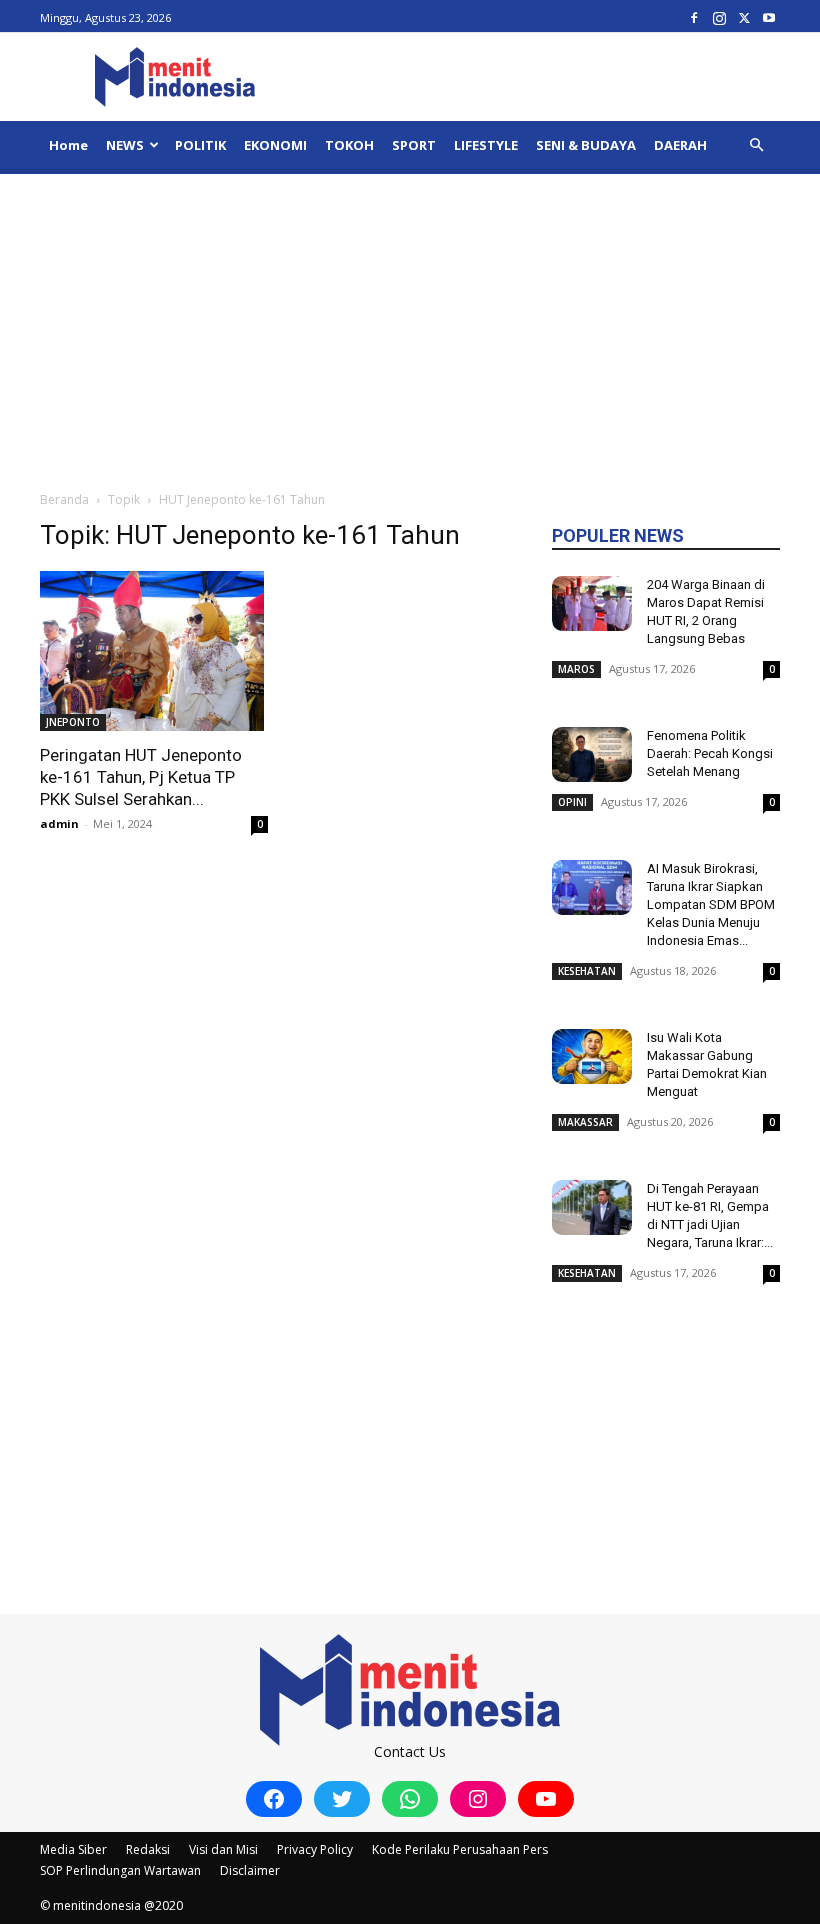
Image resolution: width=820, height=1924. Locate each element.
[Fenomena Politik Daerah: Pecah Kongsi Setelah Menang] (592, 754)
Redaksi (148, 1849)
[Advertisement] (410, 324)
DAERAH (680, 145)
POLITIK (200, 145)
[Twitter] (744, 17)
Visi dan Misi (223, 1849)
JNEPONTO (73, 722)
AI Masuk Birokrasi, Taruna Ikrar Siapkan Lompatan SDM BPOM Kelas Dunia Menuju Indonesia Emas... (711, 904)
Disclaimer (250, 1870)
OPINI (572, 802)
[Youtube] (769, 17)
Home (68, 145)
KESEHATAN (587, 971)
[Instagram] (719, 17)
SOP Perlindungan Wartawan (120, 1870)
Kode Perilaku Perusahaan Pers (460, 1849)
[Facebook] (694, 17)
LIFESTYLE (486, 145)
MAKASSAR (585, 1122)
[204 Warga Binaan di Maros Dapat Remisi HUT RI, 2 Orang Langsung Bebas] (592, 603)
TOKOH (349, 145)
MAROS (576, 669)
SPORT (414, 145)
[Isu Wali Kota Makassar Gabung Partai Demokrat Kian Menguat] (592, 1056)
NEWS (125, 145)
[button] (756, 145)
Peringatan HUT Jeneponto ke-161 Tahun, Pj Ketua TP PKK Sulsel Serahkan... (141, 777)
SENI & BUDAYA (586, 145)
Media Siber (73, 1849)
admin (59, 823)
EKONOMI (275, 145)
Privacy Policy (315, 1849)
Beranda (64, 499)
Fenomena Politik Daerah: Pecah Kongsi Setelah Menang (710, 753)
